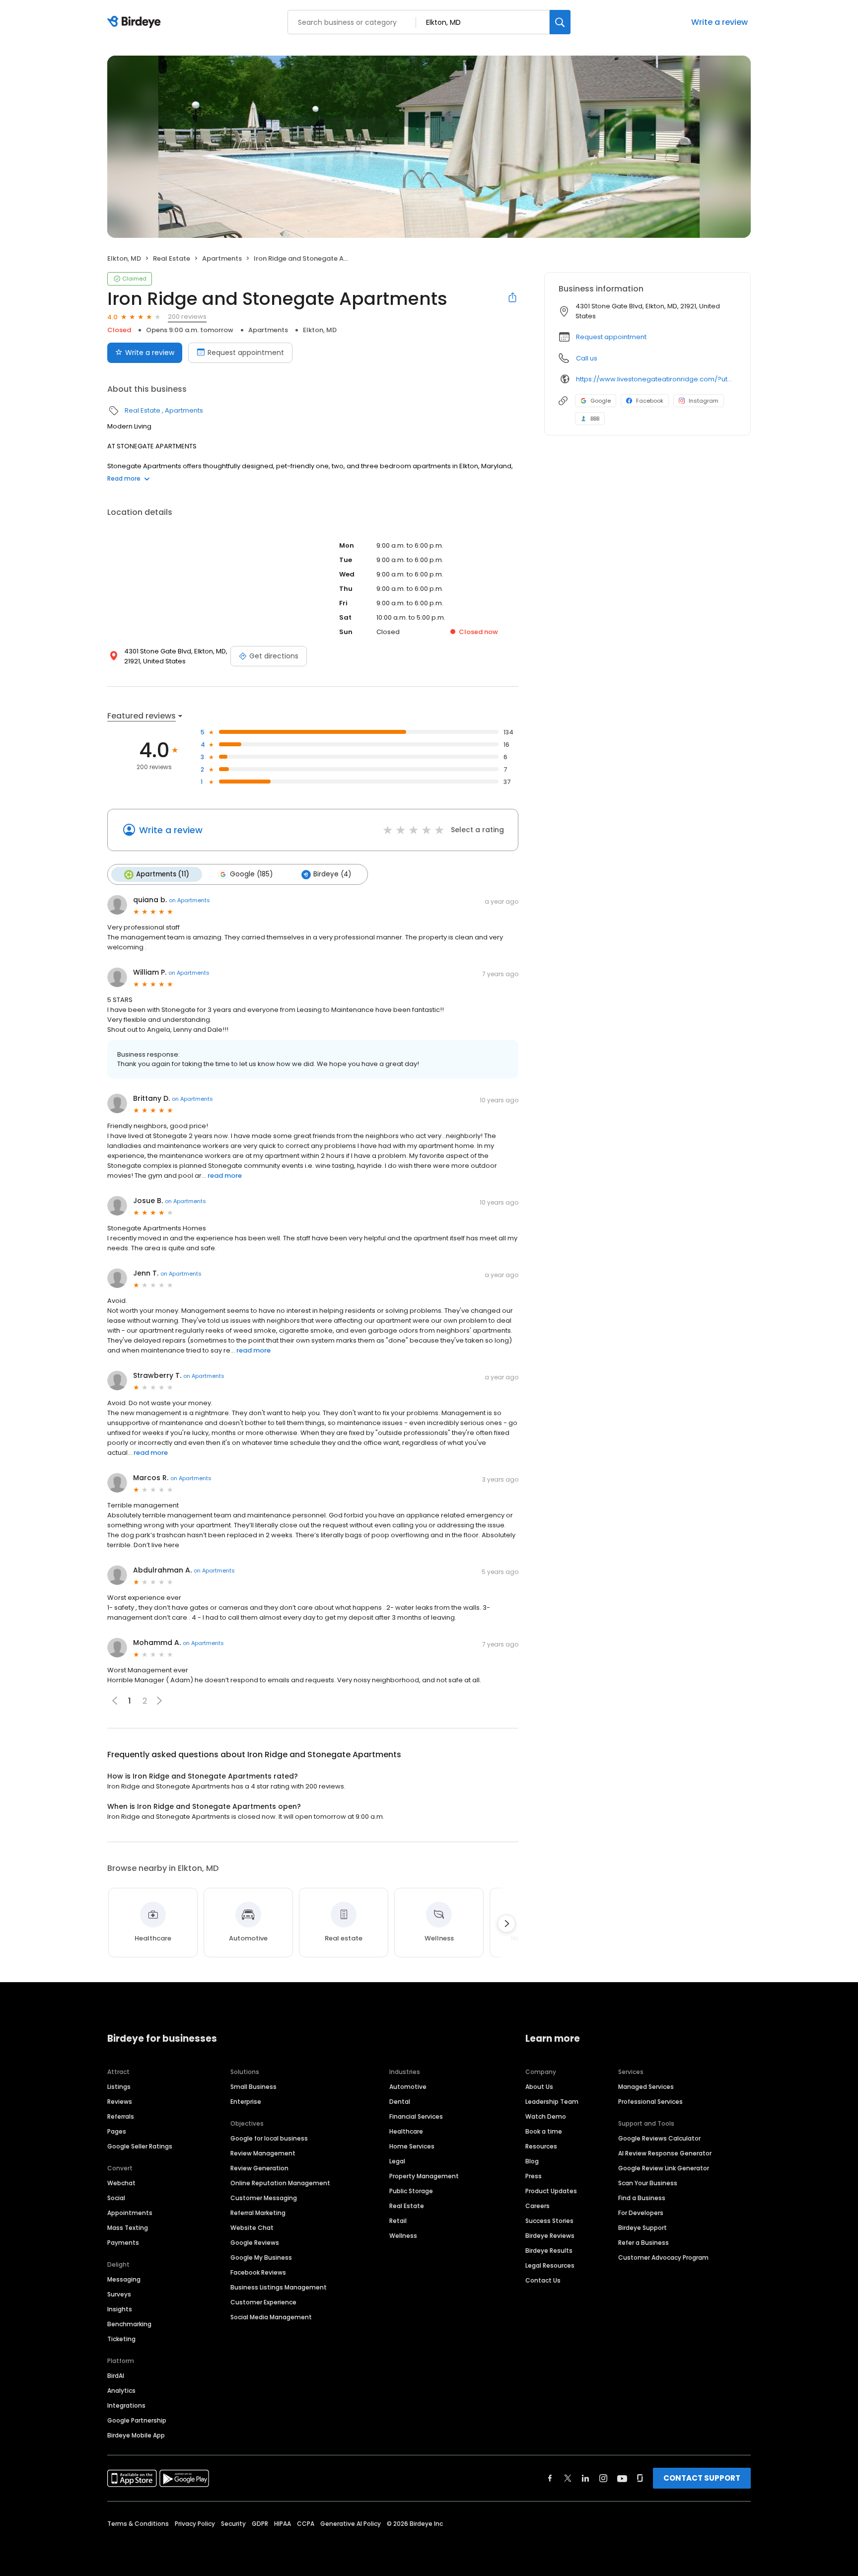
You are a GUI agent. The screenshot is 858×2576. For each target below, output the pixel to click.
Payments (123, 2243)
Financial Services (416, 2116)
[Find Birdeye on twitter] (568, 2478)
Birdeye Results (549, 2251)
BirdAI (116, 2376)
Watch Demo (546, 2116)
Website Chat (252, 2228)
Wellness (403, 2236)
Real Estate (172, 258)
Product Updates (551, 2191)
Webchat (121, 2183)
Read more (124, 478)
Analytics (121, 2391)
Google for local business (269, 2138)
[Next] (506, 1924)
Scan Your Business (648, 2183)
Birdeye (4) (332, 874)
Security (233, 2524)
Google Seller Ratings (140, 2146)
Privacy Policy (195, 2524)
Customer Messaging (264, 2198)
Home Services (412, 2146)
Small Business (253, 2087)
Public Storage (411, 2191)
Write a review (719, 22)
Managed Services (646, 2087)
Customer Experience (263, 2302)
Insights (120, 2309)
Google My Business (261, 2257)
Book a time (544, 2131)
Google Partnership (137, 2420)
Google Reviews (255, 2243)
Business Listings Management (279, 2287)
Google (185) (251, 874)
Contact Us (543, 2280)
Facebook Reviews (258, 2272)
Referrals (121, 2116)
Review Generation (259, 2168)
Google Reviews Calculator (659, 2138)
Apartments (222, 258)
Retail (398, 2221)
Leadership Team (552, 2102)
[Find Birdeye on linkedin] (585, 2478)
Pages (117, 2131)
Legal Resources (550, 2265)
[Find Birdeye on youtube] (622, 2478)
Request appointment (246, 353)
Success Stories (549, 2221)
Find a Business (642, 2198)
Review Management (263, 2153)
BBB (595, 419)
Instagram (704, 401)
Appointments (130, 2213)
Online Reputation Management (280, 2183)
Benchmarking (129, 2324)
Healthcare (406, 2131)
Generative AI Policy (351, 2524)
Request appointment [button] (611, 337)
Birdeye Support (643, 2228)
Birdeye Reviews (550, 2236)
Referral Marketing (258, 2213)
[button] (159, 1701)
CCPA (306, 2524)
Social (116, 2198)
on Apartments (189, 900)
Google (601, 401)
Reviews (120, 2102)
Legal (397, 2161)
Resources (541, 2146)
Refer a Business (643, 2243)
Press (534, 2176)
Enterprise (246, 2102)
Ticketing (121, 2339)
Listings (119, 2087)
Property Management (424, 2176)
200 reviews (187, 317)
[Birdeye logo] (136, 22)
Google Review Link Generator (664, 2168)
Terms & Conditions (138, 2524)
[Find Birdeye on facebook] (550, 2478)
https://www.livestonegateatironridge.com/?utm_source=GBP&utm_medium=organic (656, 379)
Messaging (124, 2279)
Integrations (126, 2405)
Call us (587, 358)
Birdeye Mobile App (136, 2435)
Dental (400, 2102)
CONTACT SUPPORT (702, 2478)
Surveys (119, 2294)
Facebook (650, 401)
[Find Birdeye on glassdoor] (640, 2478)
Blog (532, 2161)
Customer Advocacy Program (663, 2257)
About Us (539, 2087)
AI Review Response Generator (665, 2153)
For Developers (641, 2213)
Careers (537, 2206)
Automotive (408, 2087)
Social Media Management (271, 2317)
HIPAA (283, 2524)
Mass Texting (128, 2228)
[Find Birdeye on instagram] (603, 2478)
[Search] (560, 22)
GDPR (260, 2524)
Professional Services (650, 2102)
